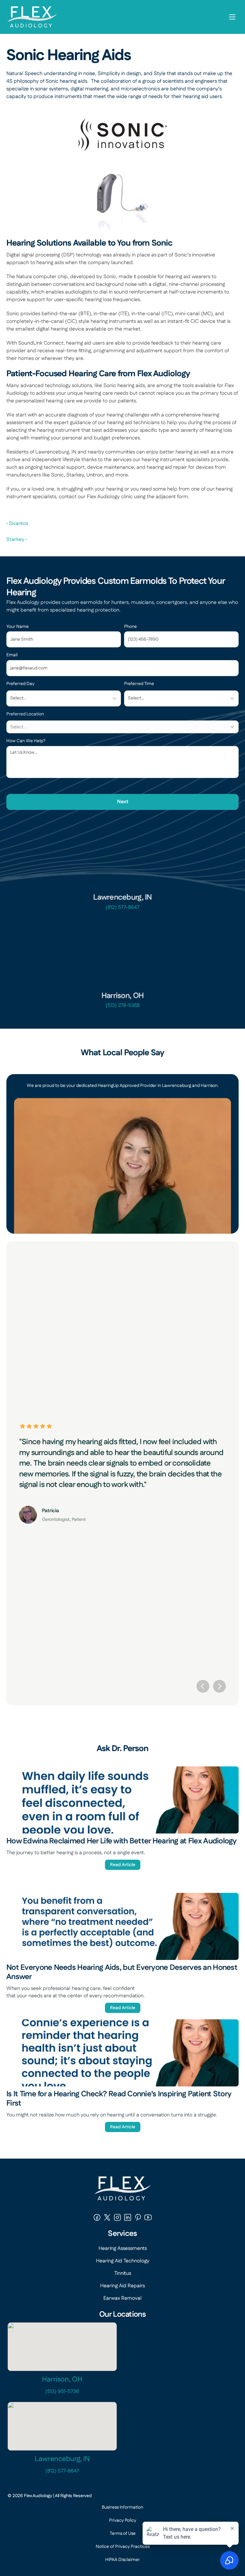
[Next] (219, 1686)
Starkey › (17, 540)
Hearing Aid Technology (123, 2261)
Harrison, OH (62, 2379)
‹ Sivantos (17, 524)
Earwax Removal (122, 2298)
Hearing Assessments (123, 2248)
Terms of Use (123, 2534)
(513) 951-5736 (62, 2392)
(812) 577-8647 (122, 907)
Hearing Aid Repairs (122, 2286)
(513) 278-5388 (123, 1006)
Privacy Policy (123, 2520)
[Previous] (203, 1686)
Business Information (122, 2507)
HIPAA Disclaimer (122, 2560)
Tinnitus (123, 2273)
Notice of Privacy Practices (123, 2547)
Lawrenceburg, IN (62, 2459)
